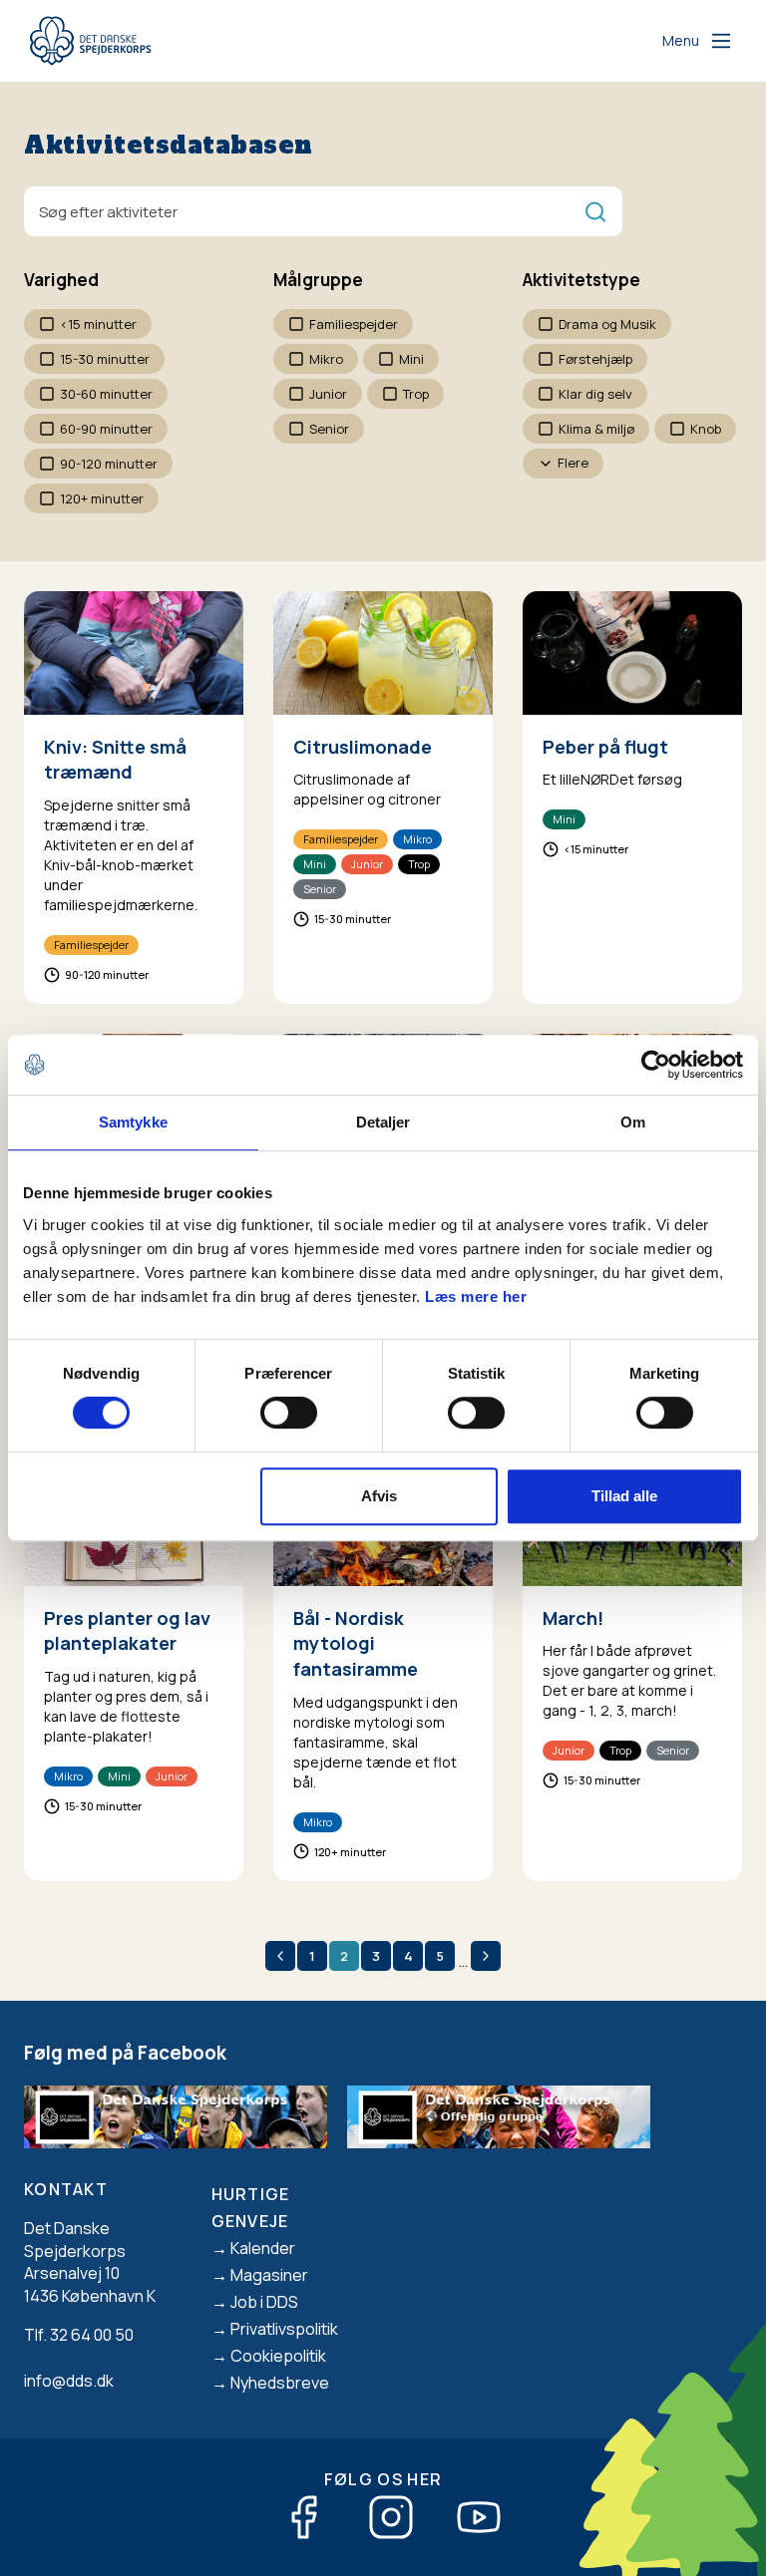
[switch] (289, 1413)
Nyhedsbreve (280, 2383)
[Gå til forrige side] (280, 1956)
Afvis (379, 1496)
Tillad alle (624, 1496)
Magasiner (269, 2275)
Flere (573, 463)
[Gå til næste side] (486, 1956)
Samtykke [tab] (133, 1122)
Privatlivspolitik (284, 2329)
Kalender (263, 2248)
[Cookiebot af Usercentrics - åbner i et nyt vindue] (656, 1065)
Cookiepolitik (278, 2356)
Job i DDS (264, 2302)
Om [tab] (633, 1122)
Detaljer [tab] (383, 1122)
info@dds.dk (69, 2381)
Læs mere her (476, 1296)
